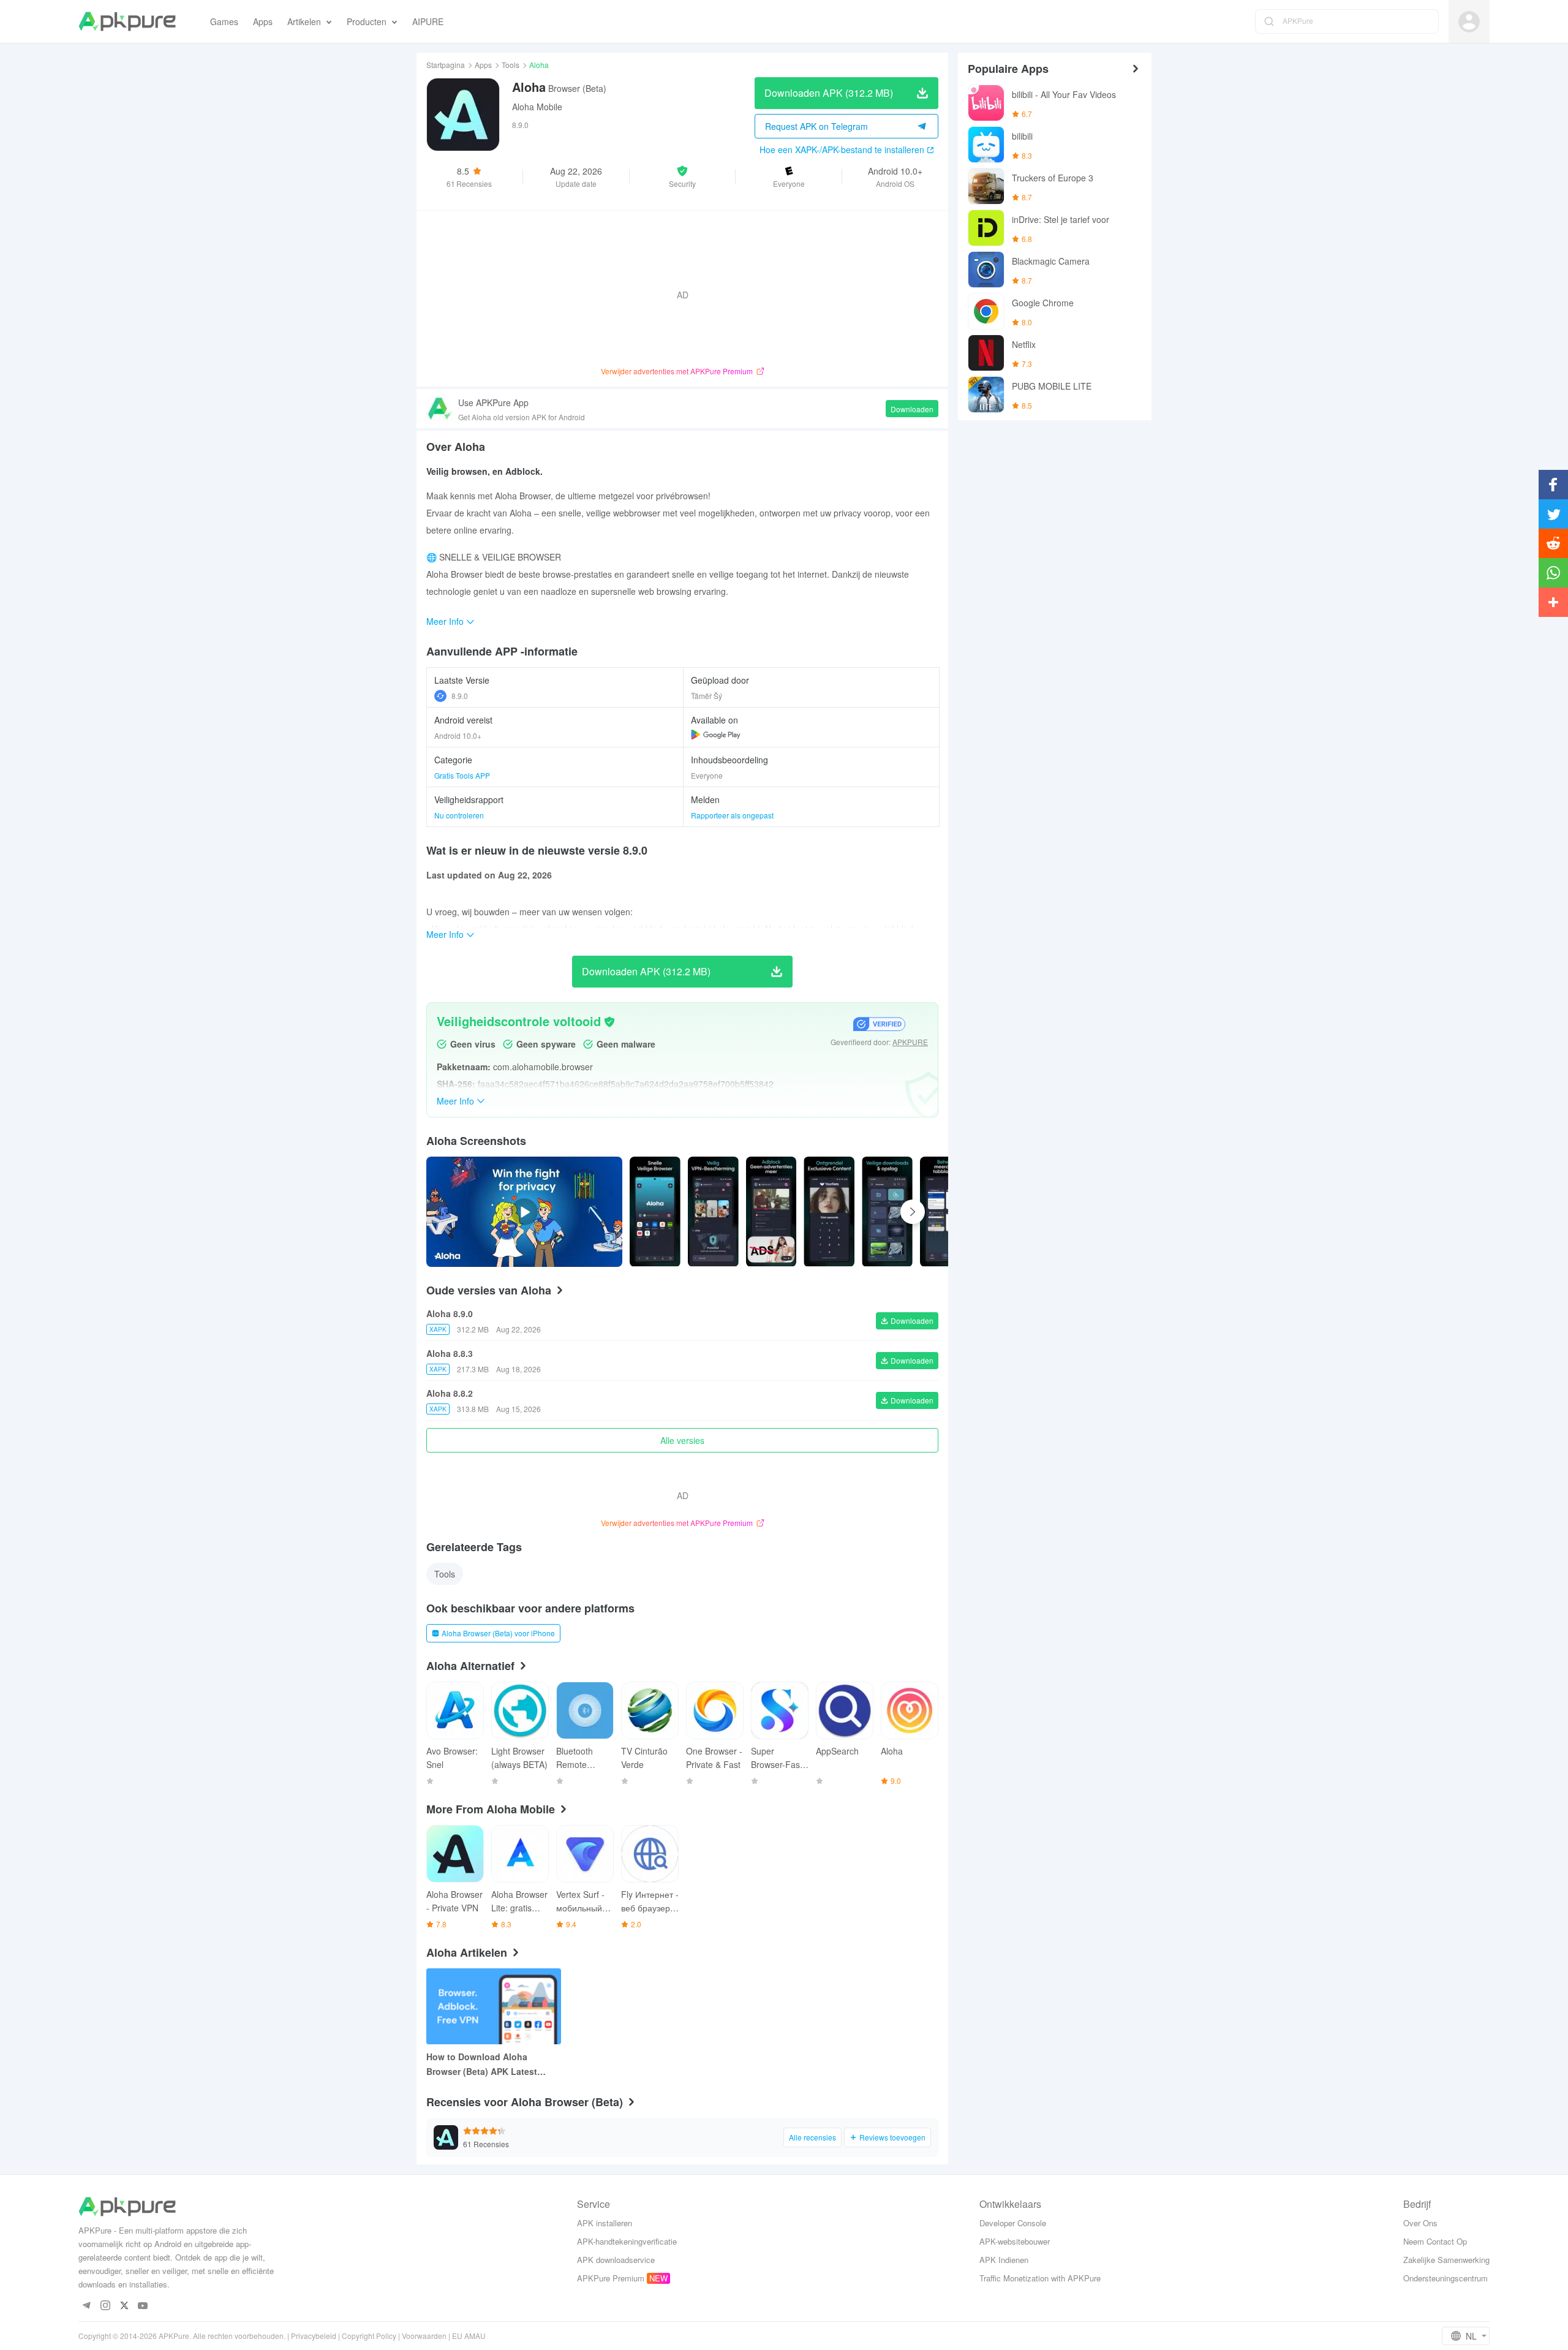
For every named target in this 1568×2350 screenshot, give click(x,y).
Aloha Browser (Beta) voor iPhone (498, 1633)
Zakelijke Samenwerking (1446, 2260)
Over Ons (1420, 2223)
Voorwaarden (424, 2336)
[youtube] (143, 2306)
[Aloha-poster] (655, 1212)
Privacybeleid (314, 2336)
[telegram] (86, 2306)
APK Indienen (1004, 2260)
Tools (511, 65)
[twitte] (124, 2306)
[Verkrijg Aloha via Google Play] (716, 735)
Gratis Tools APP (462, 775)
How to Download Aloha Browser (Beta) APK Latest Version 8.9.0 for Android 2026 (489, 2065)
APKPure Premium (611, 2278)
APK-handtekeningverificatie (627, 2241)
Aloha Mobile (537, 107)
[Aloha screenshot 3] (829, 1212)
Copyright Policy (369, 2336)
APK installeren (605, 2223)
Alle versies (682, 1440)
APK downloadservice (616, 2260)
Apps (483, 65)
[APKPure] (127, 21)
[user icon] (1469, 22)
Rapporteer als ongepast (732, 815)
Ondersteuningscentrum (1445, 2278)
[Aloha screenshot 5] (945, 1212)
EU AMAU (469, 2336)
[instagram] (105, 2306)
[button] (683, 176)
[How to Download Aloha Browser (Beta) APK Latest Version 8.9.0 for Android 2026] (494, 2006)
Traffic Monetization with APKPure (1040, 2278)
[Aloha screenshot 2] (771, 1212)
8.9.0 (460, 696)
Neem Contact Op (1435, 2241)
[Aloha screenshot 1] (713, 1212)
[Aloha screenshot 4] (887, 1212)
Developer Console (1013, 2223)
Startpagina (446, 65)
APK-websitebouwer (1015, 2241)
